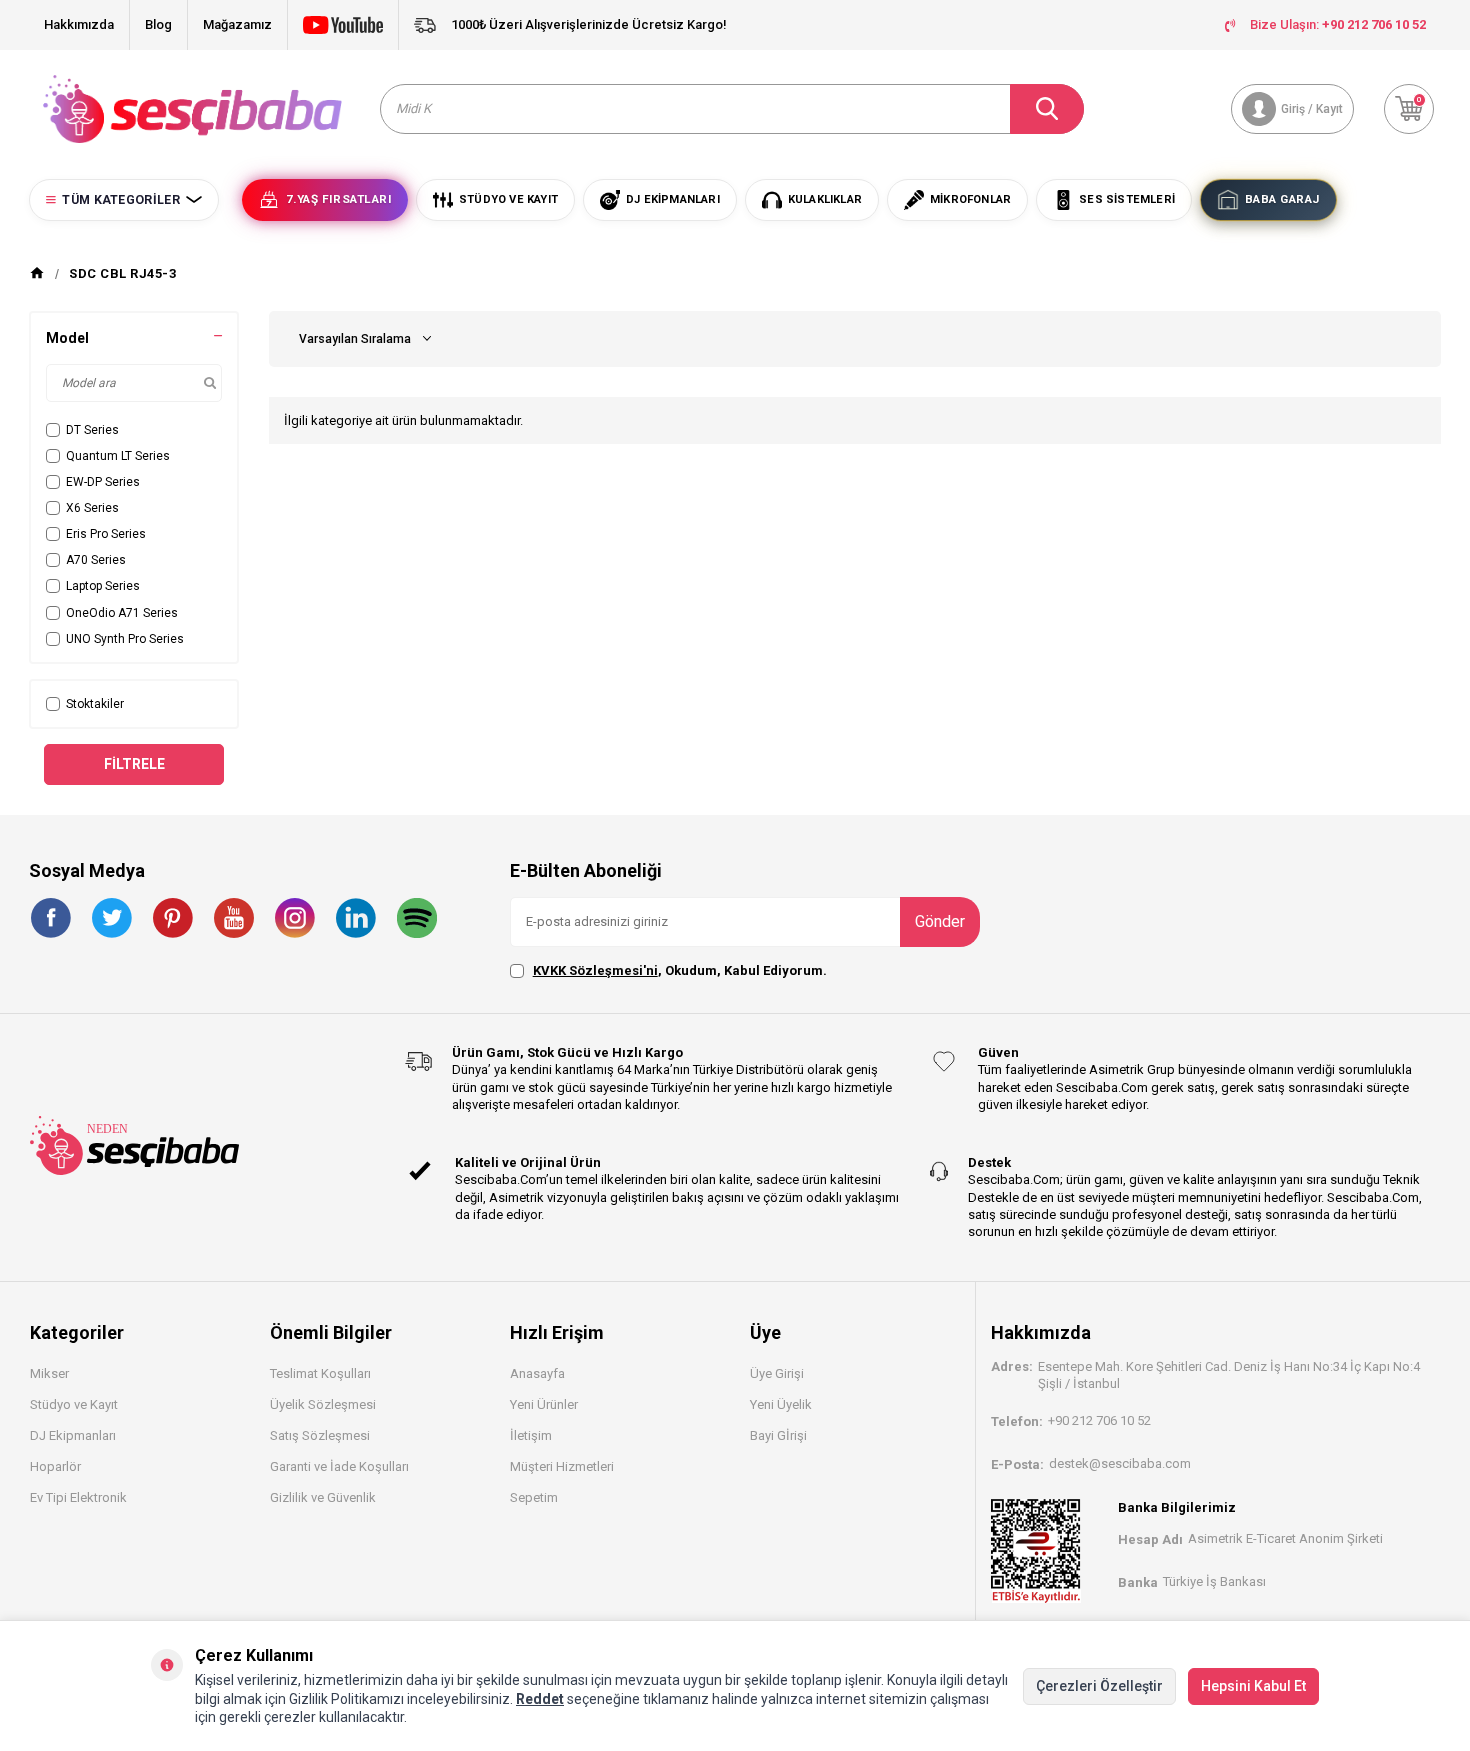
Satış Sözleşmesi (320, 1435)
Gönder (940, 921)
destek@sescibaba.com (1120, 1463)
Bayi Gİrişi (778, 1435)
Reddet (540, 1699)
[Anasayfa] (37, 274)
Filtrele (134, 764)
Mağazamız (237, 24)
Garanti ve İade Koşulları (339, 1466)
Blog (158, 24)
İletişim (531, 1435)
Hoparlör (55, 1466)
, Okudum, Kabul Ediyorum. (680, 970)
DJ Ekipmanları (73, 1435)
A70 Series (96, 560)
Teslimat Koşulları (320, 1373)
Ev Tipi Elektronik (78, 1497)
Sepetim (534, 1497)
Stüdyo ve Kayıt (74, 1404)
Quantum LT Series (118, 456)
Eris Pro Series (106, 534)
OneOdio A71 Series (122, 613)
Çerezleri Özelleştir (1099, 1686)
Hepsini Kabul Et (1253, 1686)
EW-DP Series (103, 482)
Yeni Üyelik (781, 1404)
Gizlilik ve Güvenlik (323, 1497)
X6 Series (92, 508)
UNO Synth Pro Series (125, 639)
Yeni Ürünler (544, 1404)
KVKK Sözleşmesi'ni (595, 970)
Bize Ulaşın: (1338, 24)
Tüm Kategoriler (121, 200)
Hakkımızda (79, 24)
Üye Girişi (777, 1373)
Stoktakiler (95, 704)
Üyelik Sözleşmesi (323, 1404)
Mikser (49, 1373)
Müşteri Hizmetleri (562, 1466)
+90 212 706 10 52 (1099, 1420)
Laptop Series (103, 586)
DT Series (92, 430)
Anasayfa (537, 1373)
